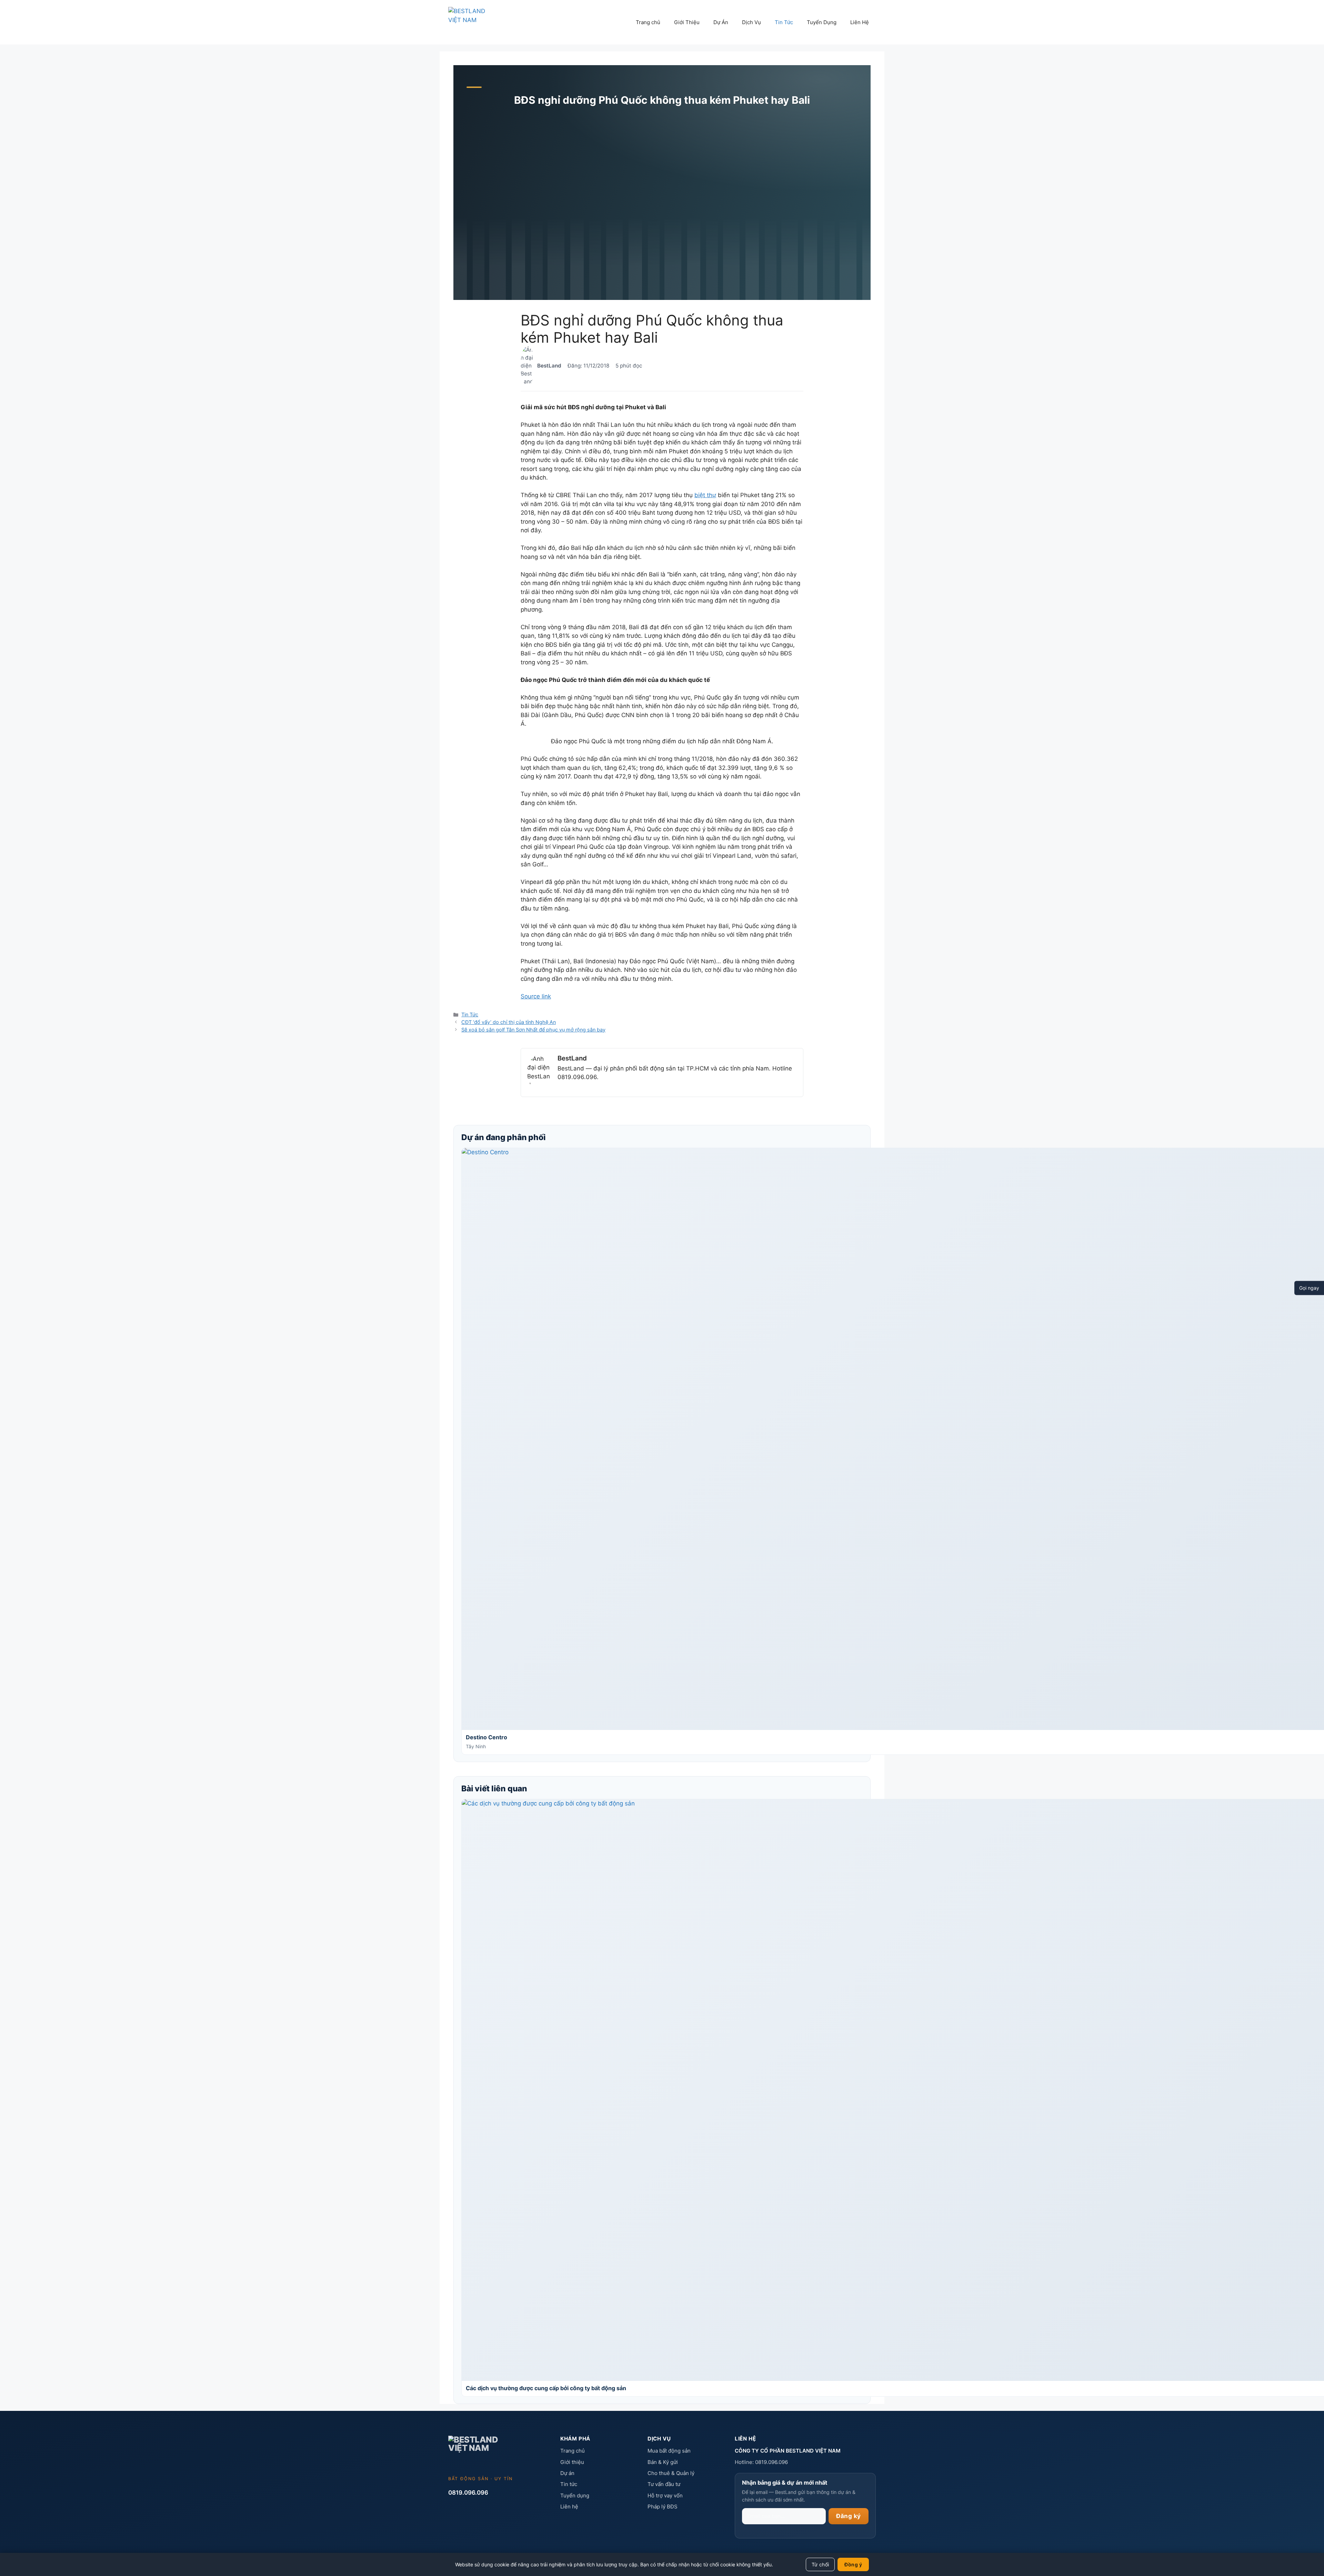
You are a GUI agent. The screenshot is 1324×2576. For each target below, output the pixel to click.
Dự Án (721, 22)
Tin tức (569, 2484)
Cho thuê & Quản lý (671, 2473)
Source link (536, 996)
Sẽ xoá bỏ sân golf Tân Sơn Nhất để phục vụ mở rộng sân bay (533, 1030)
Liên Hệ (860, 22)
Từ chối (820, 2564)
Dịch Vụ (751, 22)
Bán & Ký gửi (663, 2462)
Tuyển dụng (575, 2495)
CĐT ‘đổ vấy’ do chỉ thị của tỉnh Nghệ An (509, 1022)
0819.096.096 (468, 2493)
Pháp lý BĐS (663, 2507)
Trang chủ (648, 22)
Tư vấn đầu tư (664, 2484)
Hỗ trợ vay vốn (665, 2495)
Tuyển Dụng (822, 22)
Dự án (567, 2473)
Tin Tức (784, 22)
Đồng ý (853, 2564)
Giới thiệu (572, 2462)
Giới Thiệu (687, 22)
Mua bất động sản (669, 2451)
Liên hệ (569, 2507)
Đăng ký (849, 2516)
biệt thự (705, 495)
